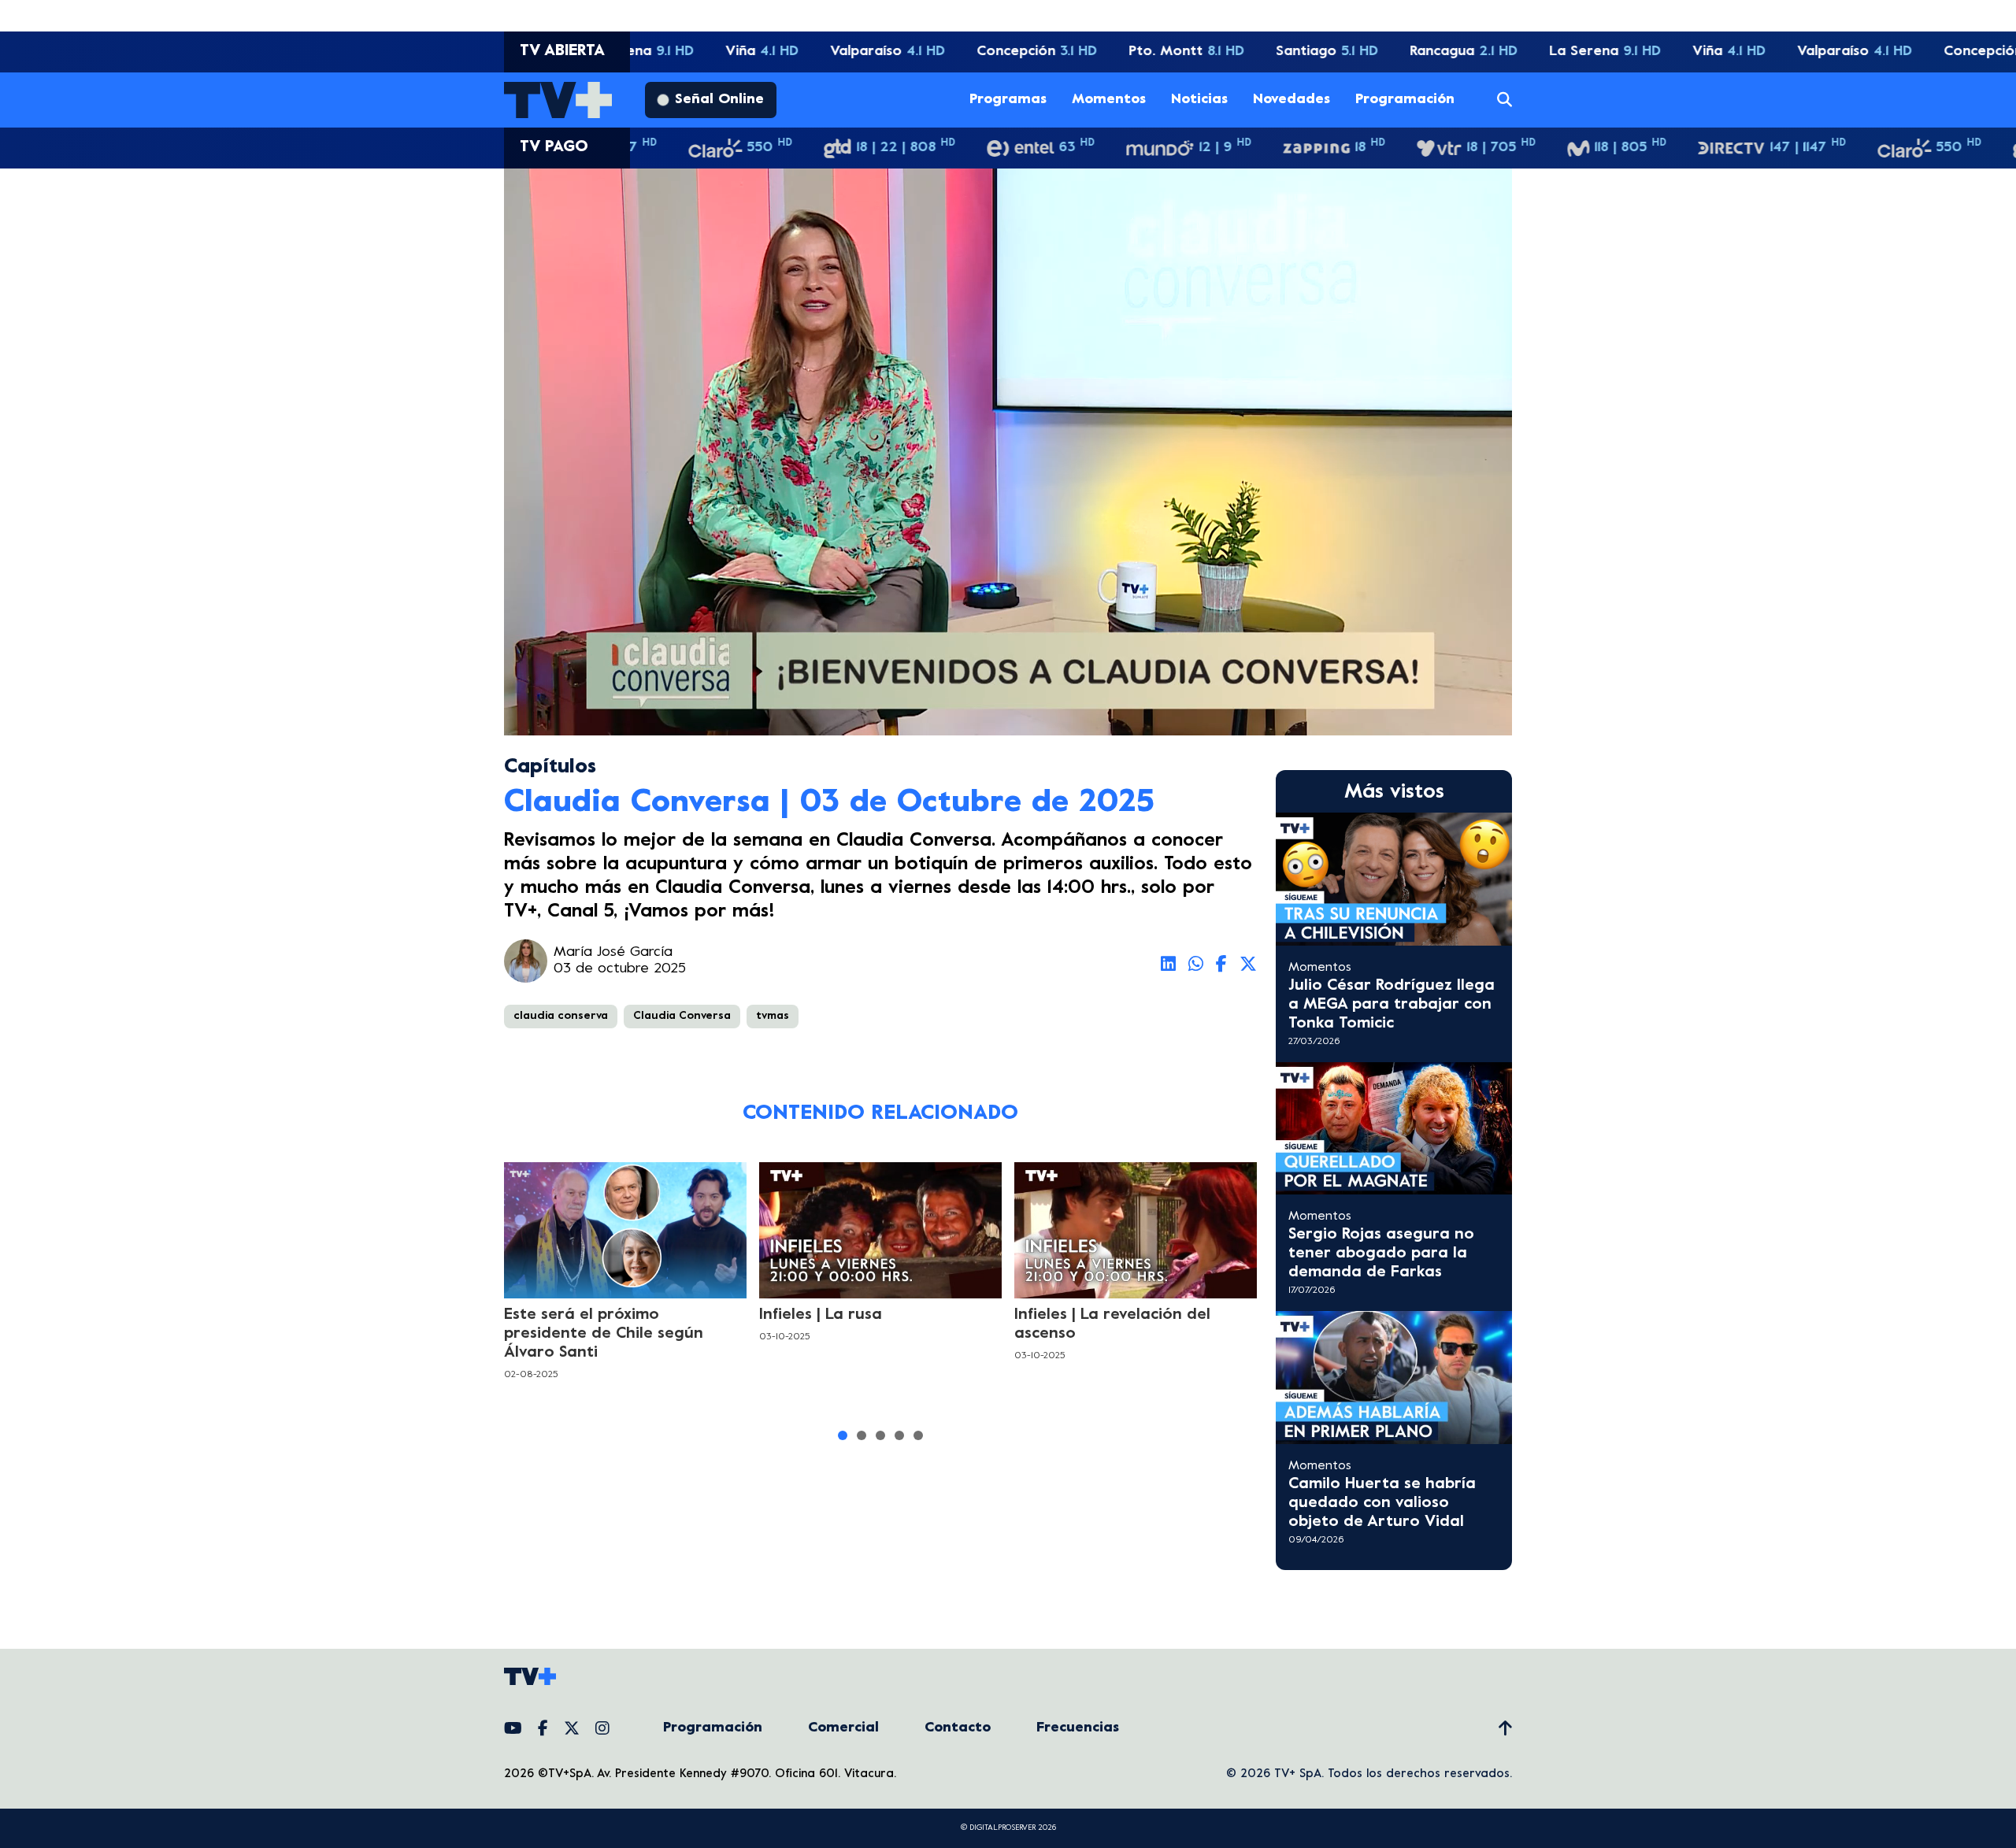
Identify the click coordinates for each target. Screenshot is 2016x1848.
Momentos (1109, 100)
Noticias (1199, 100)
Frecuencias (1078, 1728)
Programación (1405, 100)
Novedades (1291, 100)
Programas (1008, 100)
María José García (613, 952)
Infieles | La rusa (821, 1315)
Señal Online (719, 100)
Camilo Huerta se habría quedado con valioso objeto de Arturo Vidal (1382, 1504)
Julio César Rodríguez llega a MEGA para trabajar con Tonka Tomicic (1392, 1005)
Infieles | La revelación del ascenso (1112, 1325)
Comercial (843, 1728)
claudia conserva (561, 1016)
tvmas (773, 1016)
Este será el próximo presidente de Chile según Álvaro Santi (604, 1334)
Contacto (958, 1728)
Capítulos (550, 767)
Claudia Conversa (682, 1016)
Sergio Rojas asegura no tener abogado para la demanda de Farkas (1381, 1254)
